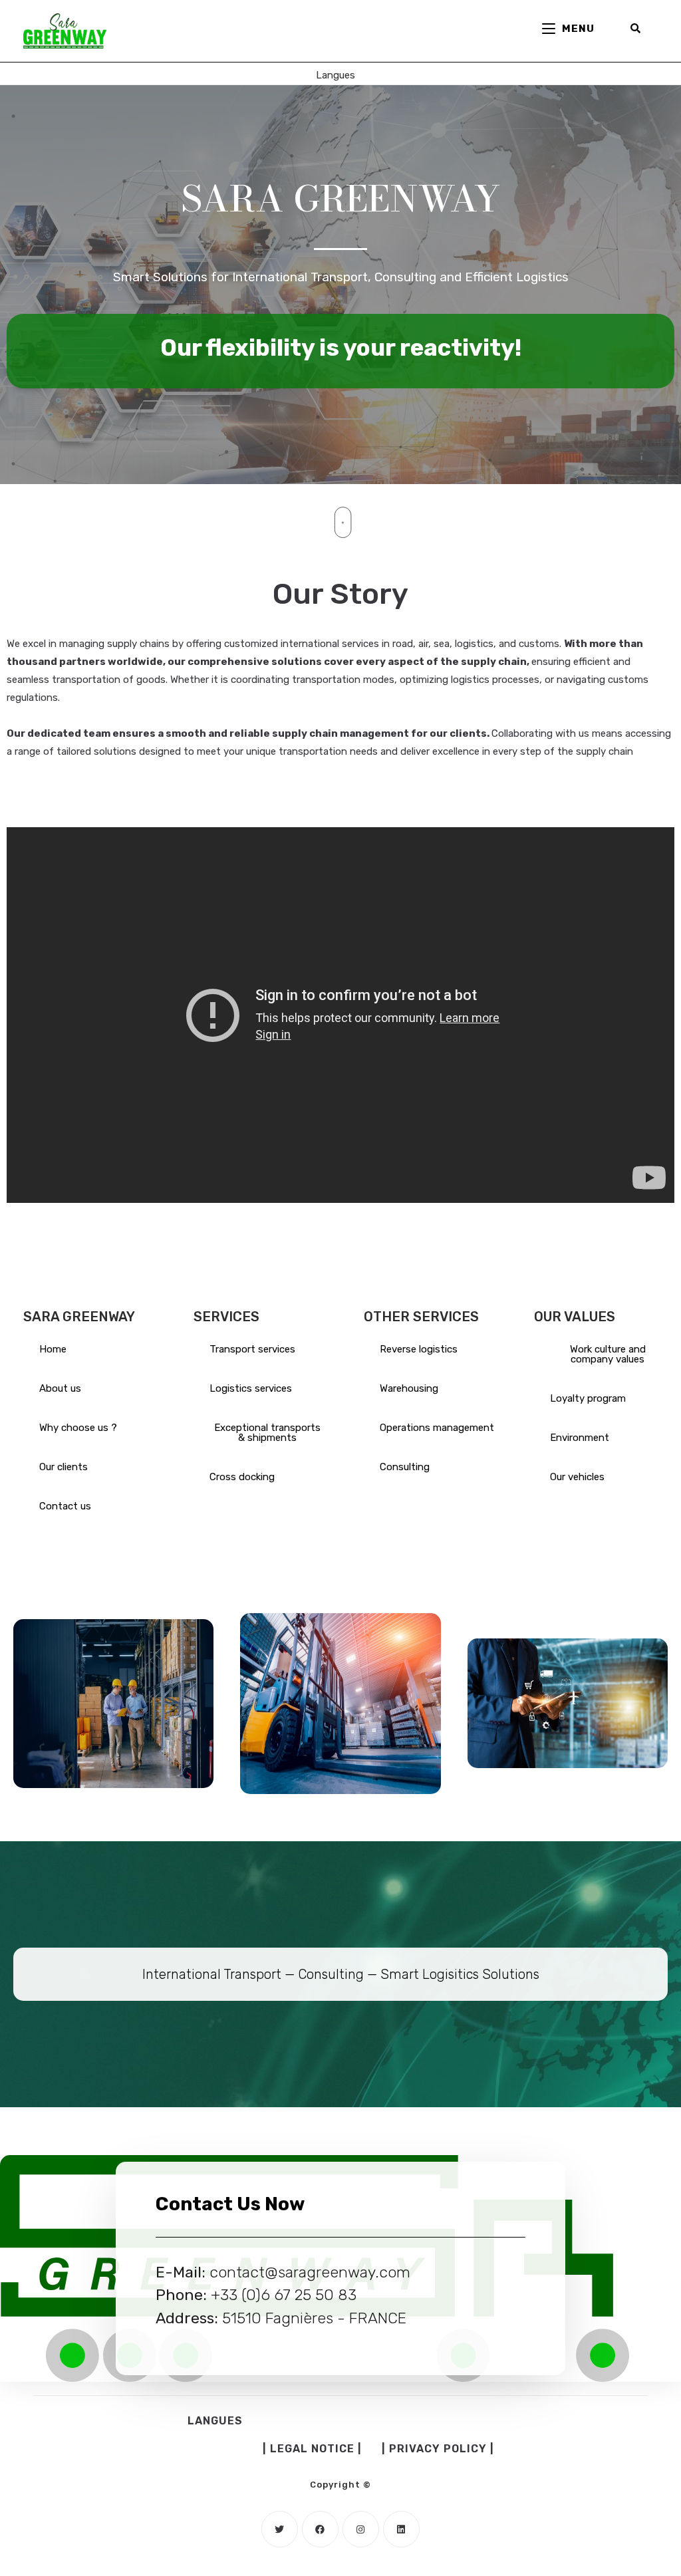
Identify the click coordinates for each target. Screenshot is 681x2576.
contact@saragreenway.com (310, 2272)
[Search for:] (636, 29)
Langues (336, 75)
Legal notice (312, 2449)
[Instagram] (361, 2529)
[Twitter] (280, 2529)
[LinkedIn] (401, 2529)
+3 (220, 2295)
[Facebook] (320, 2529)
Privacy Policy (438, 2449)
